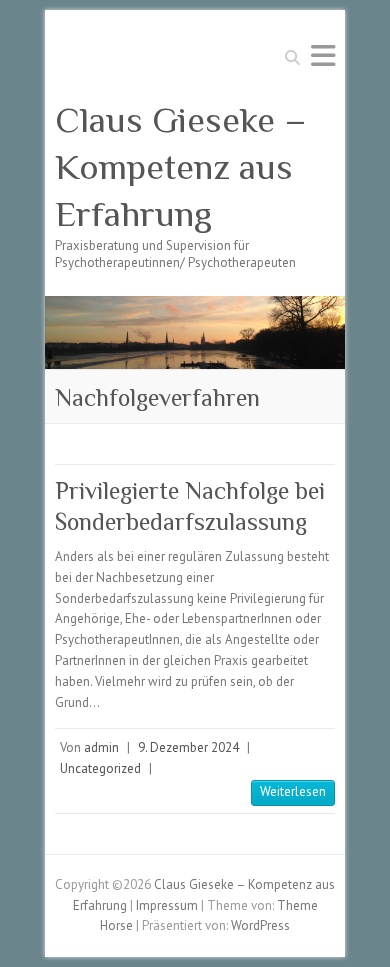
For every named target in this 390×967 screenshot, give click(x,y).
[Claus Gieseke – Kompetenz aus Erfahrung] (195, 305)
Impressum (167, 905)
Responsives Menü (323, 55)
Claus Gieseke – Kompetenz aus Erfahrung (181, 167)
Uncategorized (100, 768)
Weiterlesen (293, 791)
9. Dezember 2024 (188, 747)
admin (101, 747)
